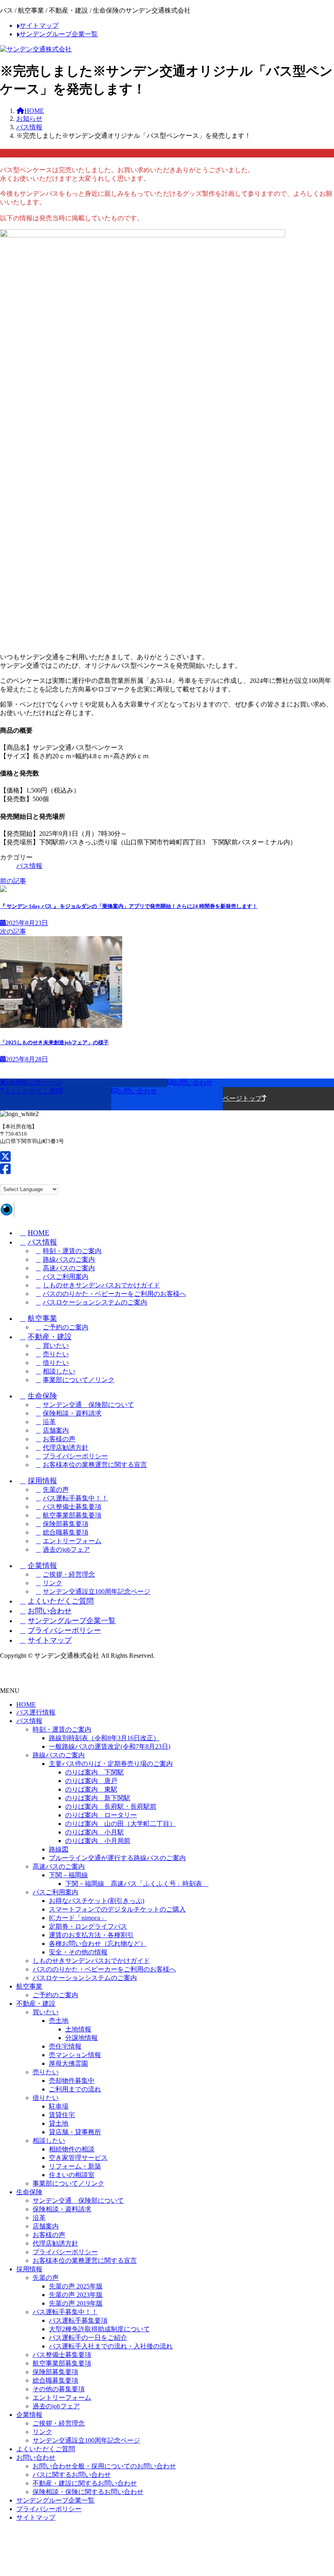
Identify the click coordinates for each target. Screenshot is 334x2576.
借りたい (56, 1363)
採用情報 (42, 1481)
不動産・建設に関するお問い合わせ (85, 2483)
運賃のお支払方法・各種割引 (91, 1935)
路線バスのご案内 (69, 1259)
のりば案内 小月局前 (98, 1841)
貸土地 (59, 2123)
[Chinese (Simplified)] (4, 1179)
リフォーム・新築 (75, 2166)
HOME (38, 1233)
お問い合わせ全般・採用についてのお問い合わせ (104, 2466)
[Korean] (44, 1179)
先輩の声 (56, 1490)
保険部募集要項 (66, 1524)
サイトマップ (50, 1640)
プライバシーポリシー (75, 1456)
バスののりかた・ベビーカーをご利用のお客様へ (114, 1294)
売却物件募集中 (72, 2081)
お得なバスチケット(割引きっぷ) (97, 1901)
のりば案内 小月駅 (94, 1832)
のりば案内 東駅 (91, 1789)
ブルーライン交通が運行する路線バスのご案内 (117, 1858)
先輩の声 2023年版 (76, 2295)
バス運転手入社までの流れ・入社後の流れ (111, 2346)
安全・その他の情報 (78, 1952)
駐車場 (59, 2106)
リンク (53, 1583)
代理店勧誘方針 (66, 1447)
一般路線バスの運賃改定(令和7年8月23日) (110, 1746)
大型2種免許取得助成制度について (99, 2329)
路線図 (59, 1849)
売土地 (59, 2021)
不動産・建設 (50, 1337)
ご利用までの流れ (75, 2089)
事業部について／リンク (79, 1380)
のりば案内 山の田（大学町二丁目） (121, 1824)
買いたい (56, 1346)
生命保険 (42, 1396)
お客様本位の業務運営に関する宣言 (95, 1465)
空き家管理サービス (78, 2158)
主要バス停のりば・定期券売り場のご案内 (111, 1764)
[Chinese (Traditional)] (14, 1179)
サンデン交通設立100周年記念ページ (97, 1591)
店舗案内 (56, 1430)
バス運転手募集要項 (78, 2320)
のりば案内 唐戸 (91, 1781)
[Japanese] (34, 1179)
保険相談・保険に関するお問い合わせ (88, 2492)
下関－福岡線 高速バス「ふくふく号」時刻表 (137, 1884)
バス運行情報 (36, 1712)
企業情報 (42, 1566)
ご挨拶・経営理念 (69, 1574)
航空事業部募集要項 (72, 1515)
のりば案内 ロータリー (101, 1815)
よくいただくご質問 (61, 1601)
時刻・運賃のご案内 (72, 1251)
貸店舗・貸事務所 (75, 2132)
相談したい (59, 1371)
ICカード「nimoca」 (78, 1918)
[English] (24, 1179)
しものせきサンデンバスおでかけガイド (101, 1285)
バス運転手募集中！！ (75, 1498)
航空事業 (42, 1318)
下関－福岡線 (68, 1875)
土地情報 (78, 2029)
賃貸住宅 (62, 2115)
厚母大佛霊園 (68, 2063)
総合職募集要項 (66, 1532)
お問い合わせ (50, 1611)
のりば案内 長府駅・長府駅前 (111, 1806)
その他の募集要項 (59, 2389)
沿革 (49, 1422)
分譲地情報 (81, 2038)
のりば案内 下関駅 (94, 1772)
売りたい (56, 1354)
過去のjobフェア (66, 1549)
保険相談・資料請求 (72, 1413)
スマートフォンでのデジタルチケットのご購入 (117, 1909)
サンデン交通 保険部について (88, 1405)
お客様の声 (59, 1439)
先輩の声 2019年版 (76, 2303)
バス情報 (29, 866)
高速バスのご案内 (69, 1268)
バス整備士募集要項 (72, 1507)
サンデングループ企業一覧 (72, 1621)
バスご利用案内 (66, 1277)
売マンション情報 (75, 2055)
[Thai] (53, 1179)
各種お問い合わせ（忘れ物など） (98, 1944)
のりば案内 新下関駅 (98, 1798)
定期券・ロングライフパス (88, 1926)
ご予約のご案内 (66, 1327)
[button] (83, 1083)
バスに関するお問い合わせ (72, 2475)
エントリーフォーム (72, 1541)
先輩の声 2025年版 (76, 2286)
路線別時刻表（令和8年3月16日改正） (104, 1738)
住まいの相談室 (72, 2175)
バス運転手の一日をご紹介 (88, 2338)
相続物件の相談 (72, 2149)
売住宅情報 (65, 2046)
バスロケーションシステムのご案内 (95, 1302)
